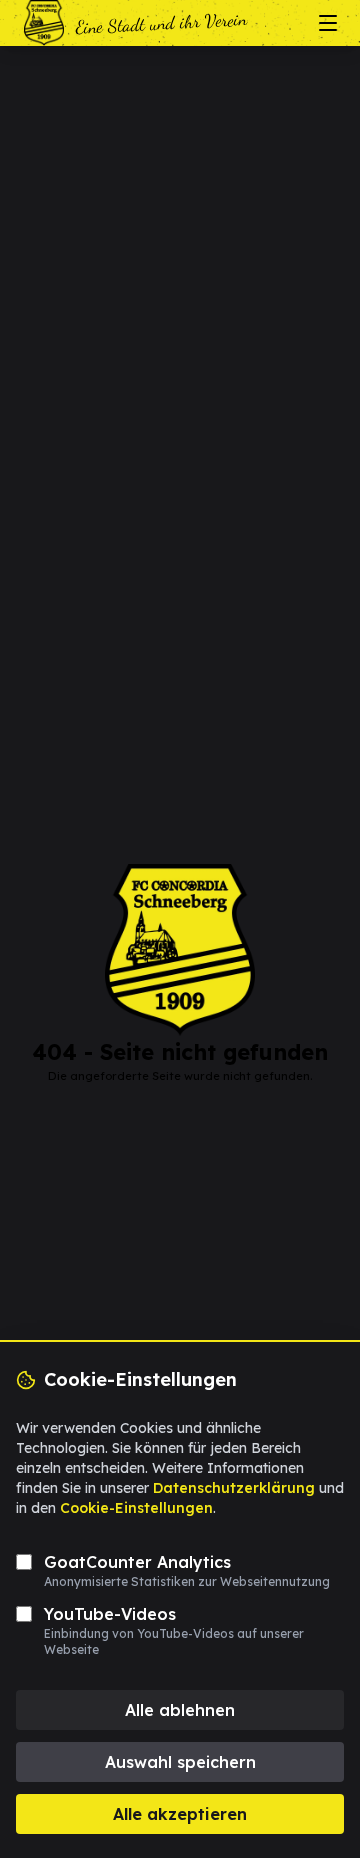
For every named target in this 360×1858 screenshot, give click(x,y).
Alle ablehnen (180, 1710)
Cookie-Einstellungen (136, 1508)
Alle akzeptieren (180, 1814)
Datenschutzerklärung (234, 1488)
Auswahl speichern (180, 1762)
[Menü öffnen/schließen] (328, 23)
